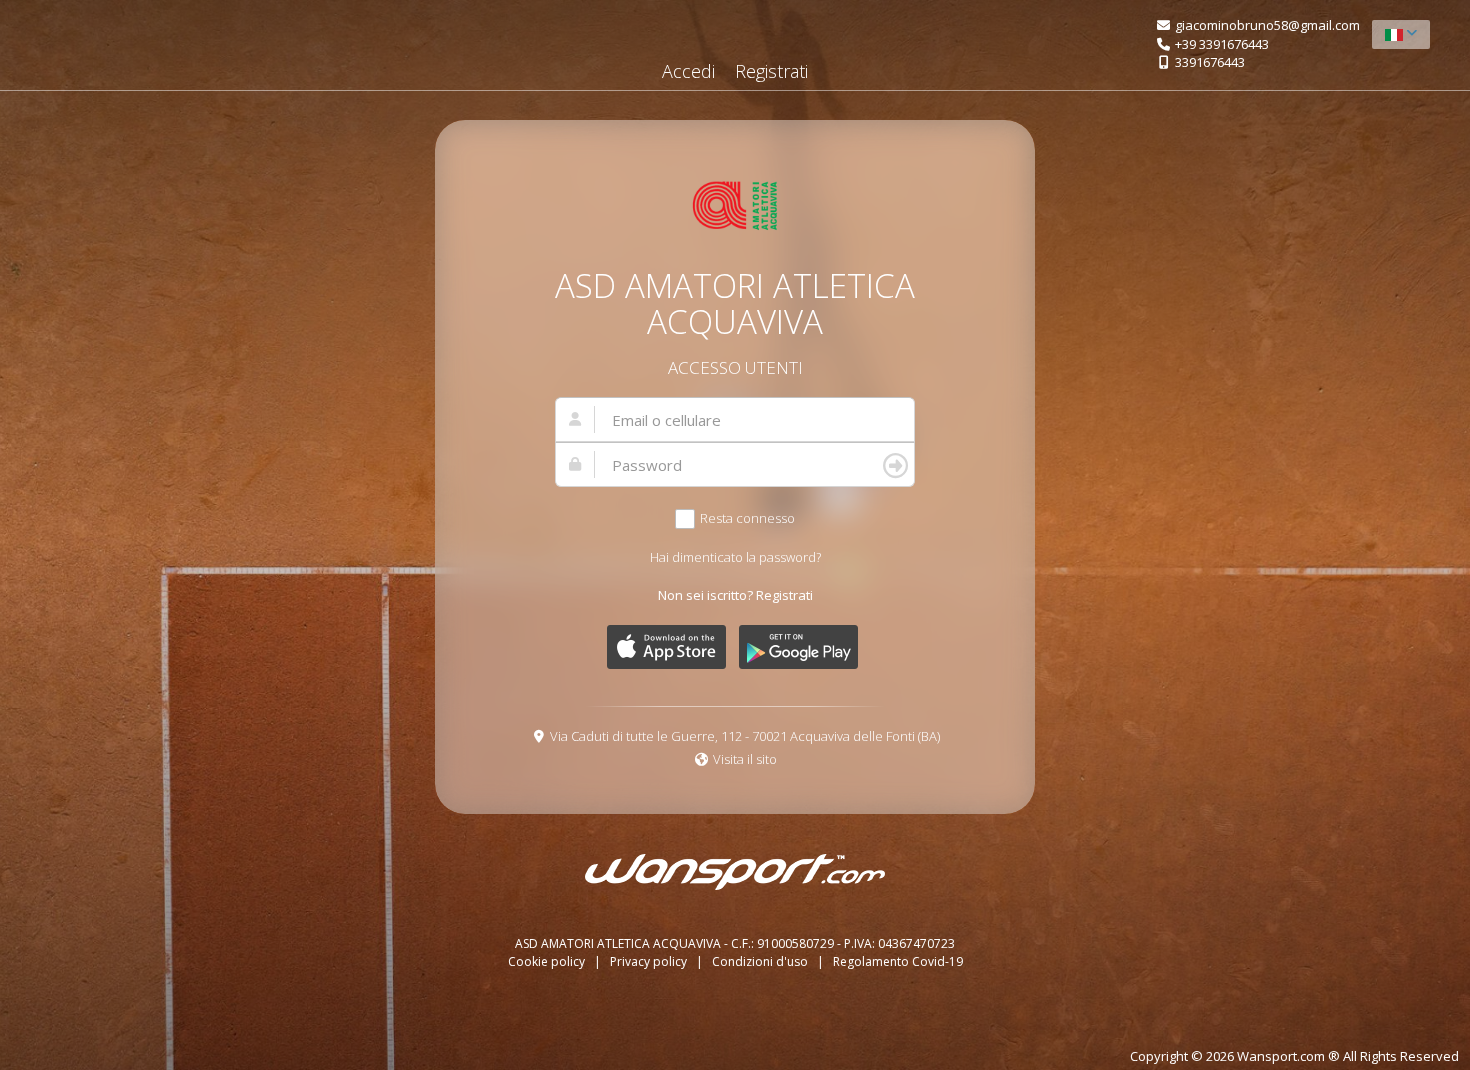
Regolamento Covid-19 (898, 961)
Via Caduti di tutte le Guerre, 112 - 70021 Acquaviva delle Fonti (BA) (745, 736)
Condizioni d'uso (761, 961)
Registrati (771, 71)
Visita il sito (745, 759)
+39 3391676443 (1222, 44)
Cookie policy (548, 961)
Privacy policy (650, 961)
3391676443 (1210, 62)
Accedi (688, 71)
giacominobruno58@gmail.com (1267, 25)
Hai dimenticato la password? (735, 557)
